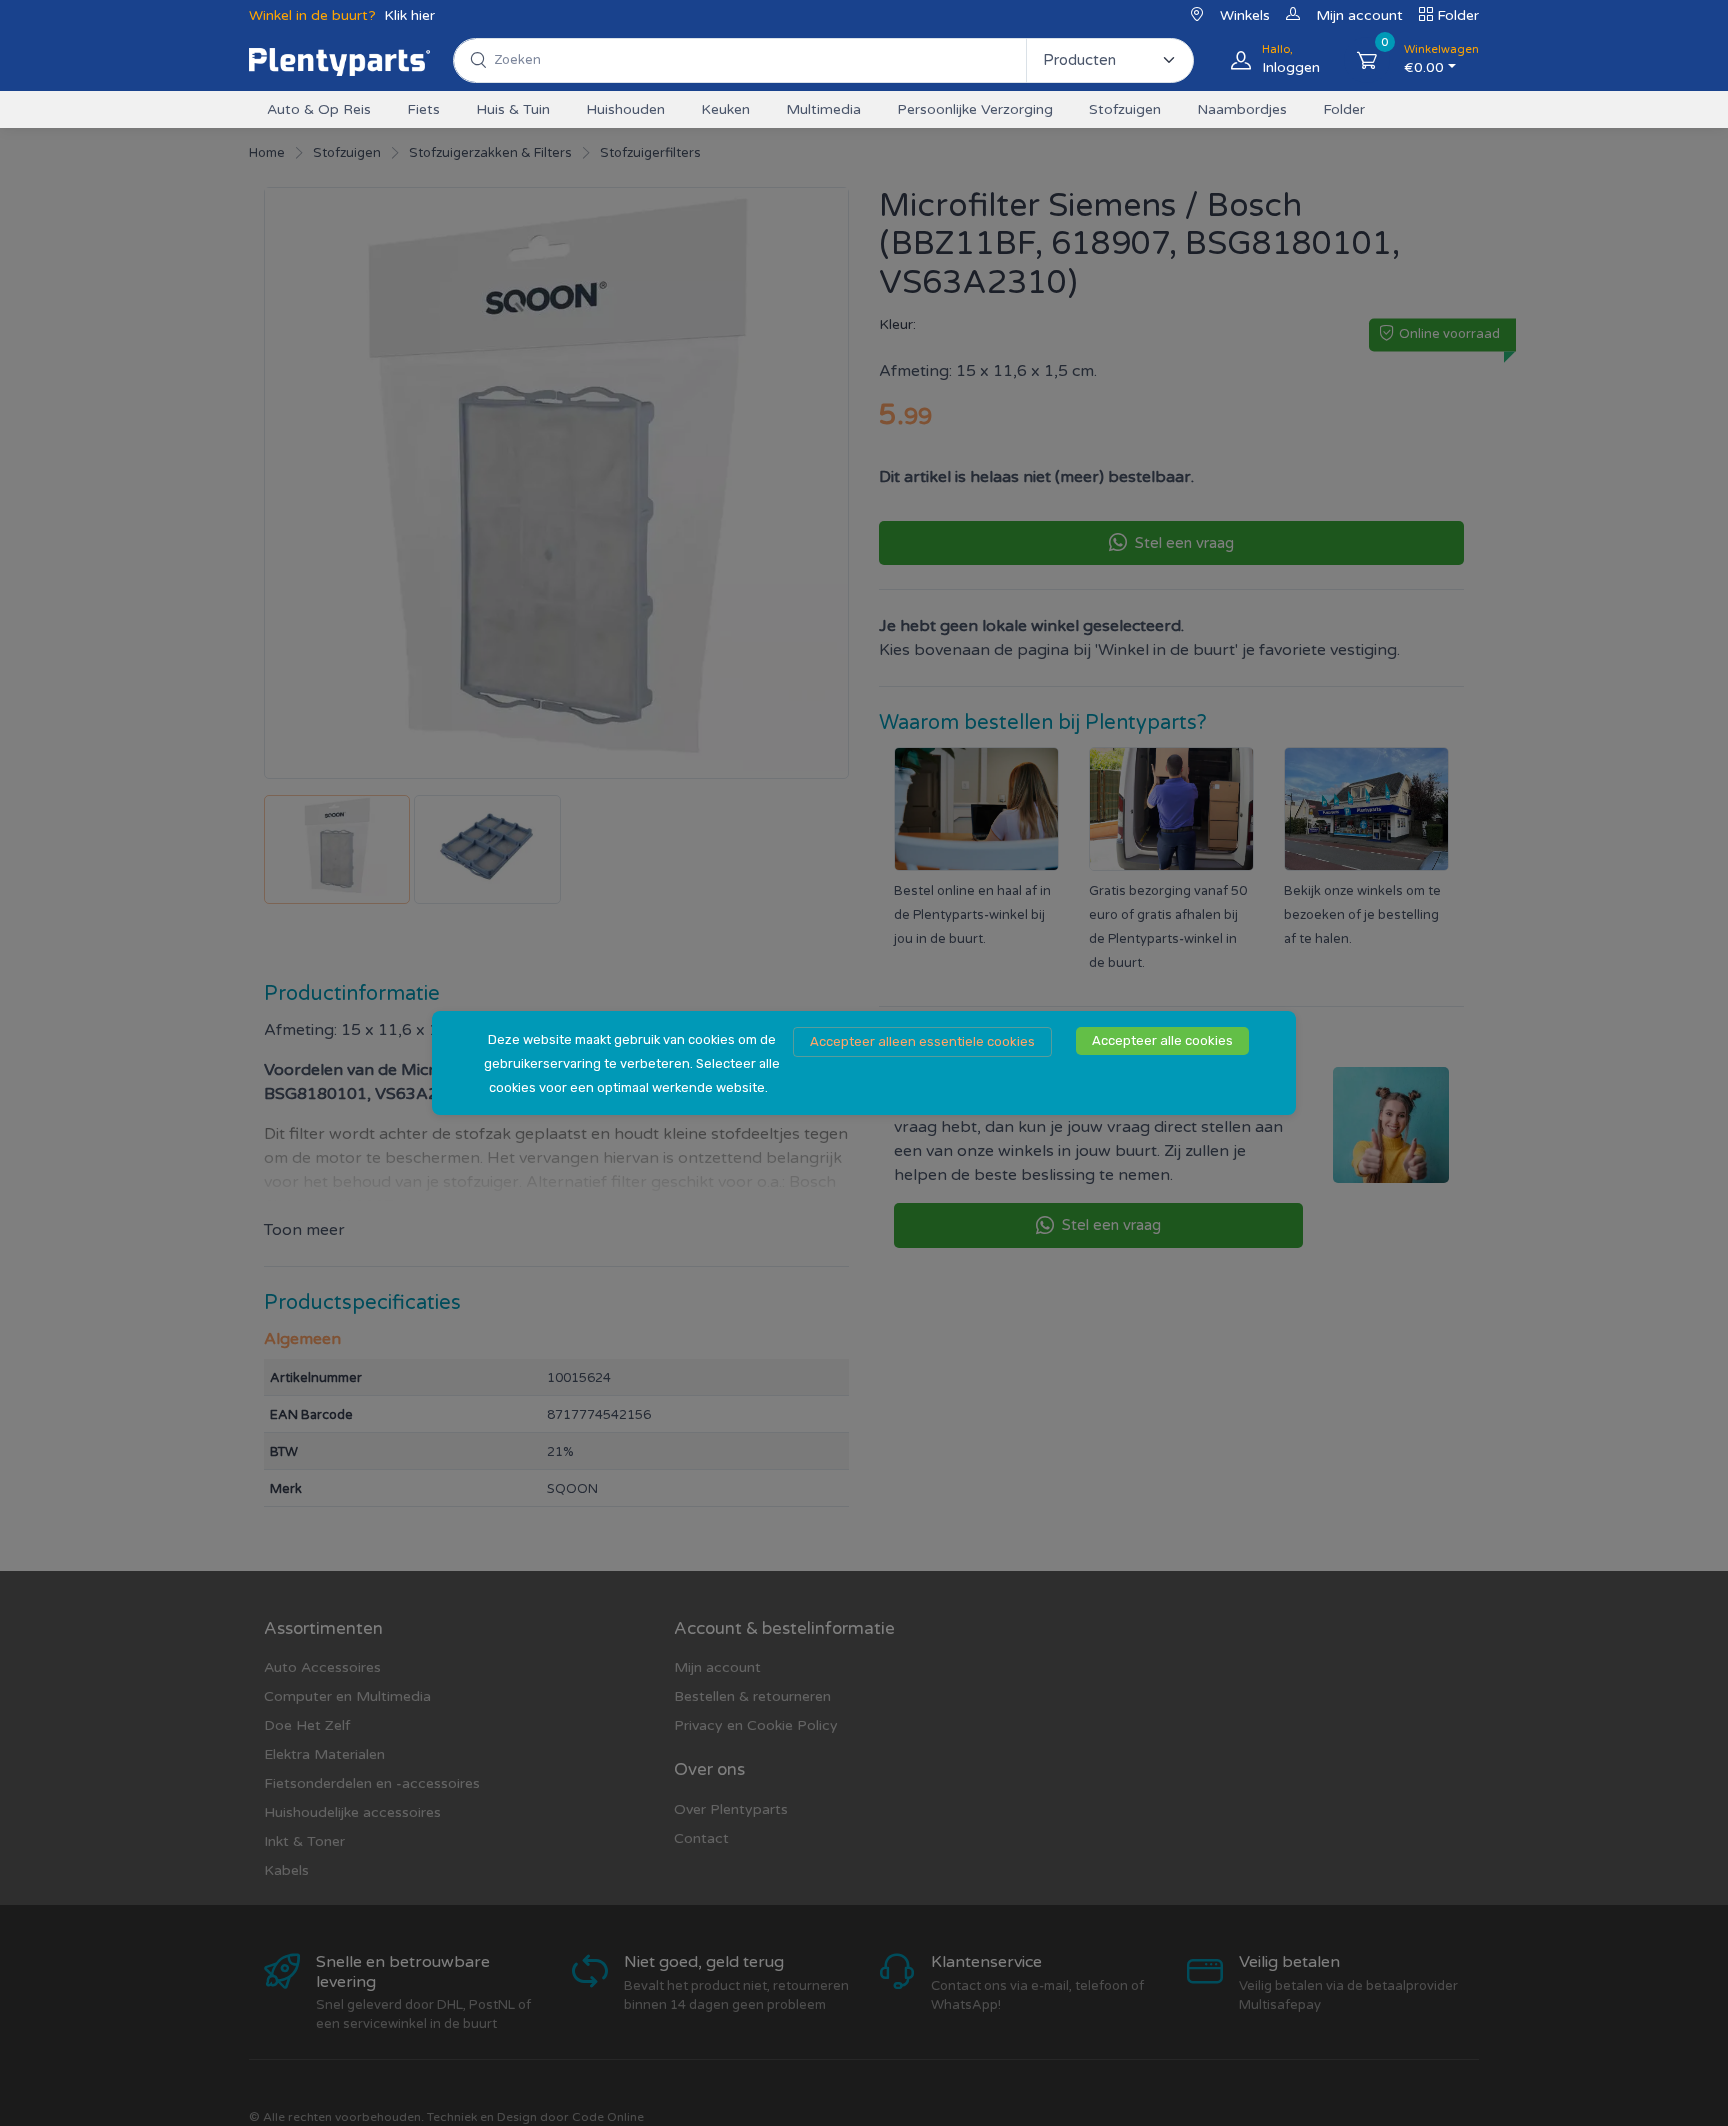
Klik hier (409, 15)
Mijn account (1359, 15)
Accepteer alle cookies (1162, 1040)
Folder (1458, 15)
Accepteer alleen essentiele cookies (922, 1041)
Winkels (1245, 15)
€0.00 (1441, 59)
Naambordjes (1242, 109)
